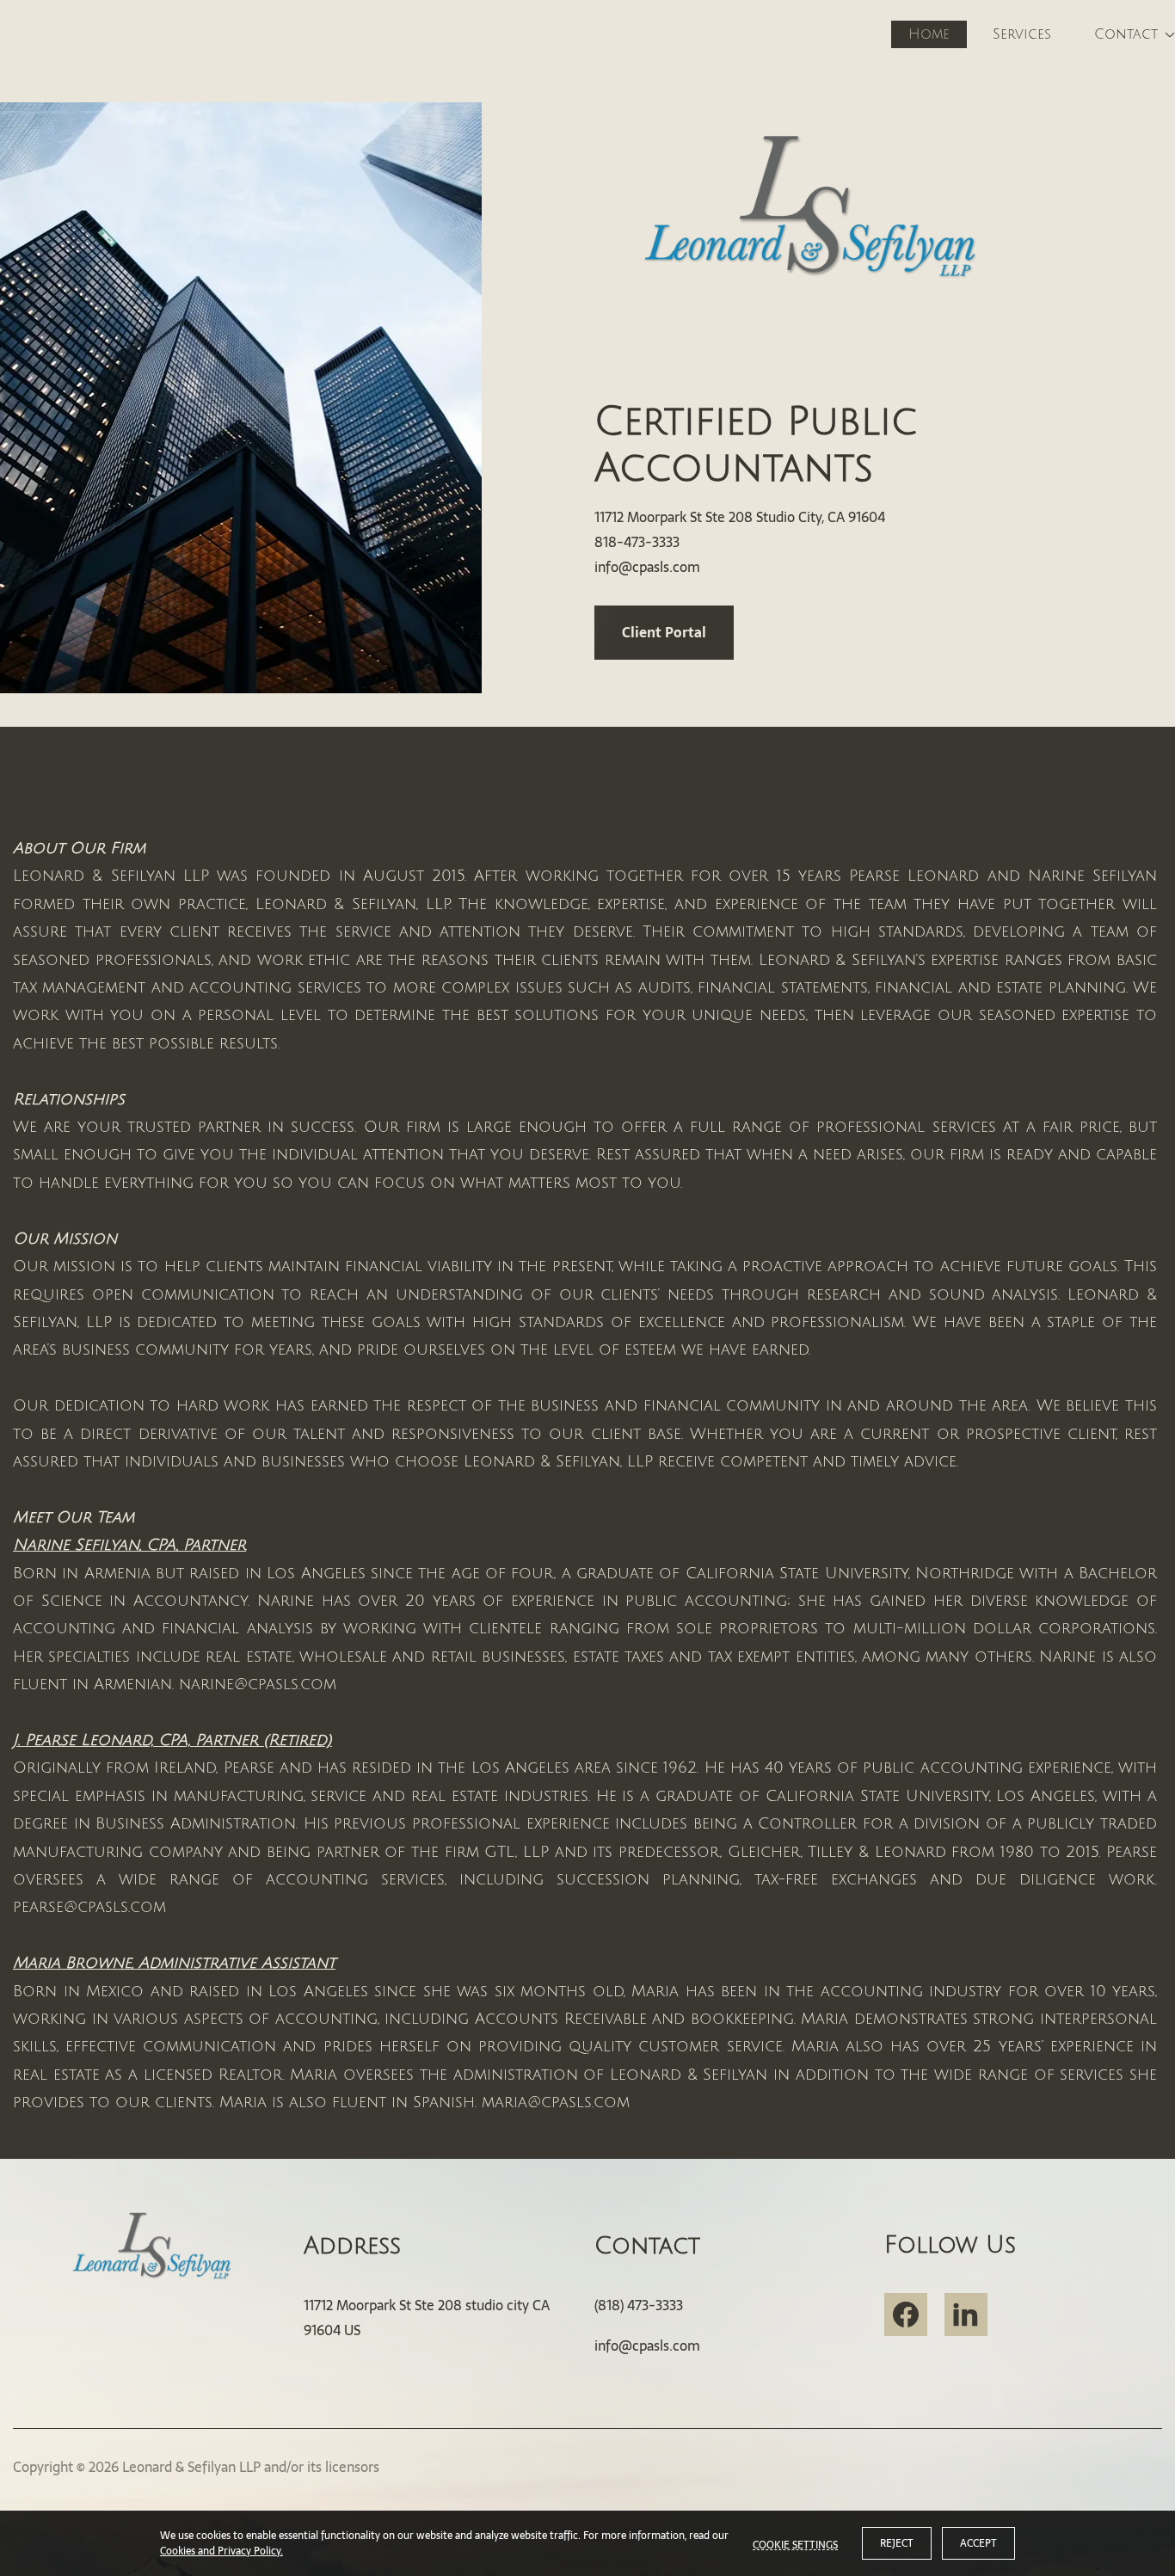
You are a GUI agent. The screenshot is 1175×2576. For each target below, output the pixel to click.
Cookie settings (795, 2543)
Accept (978, 2543)
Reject (897, 2543)
